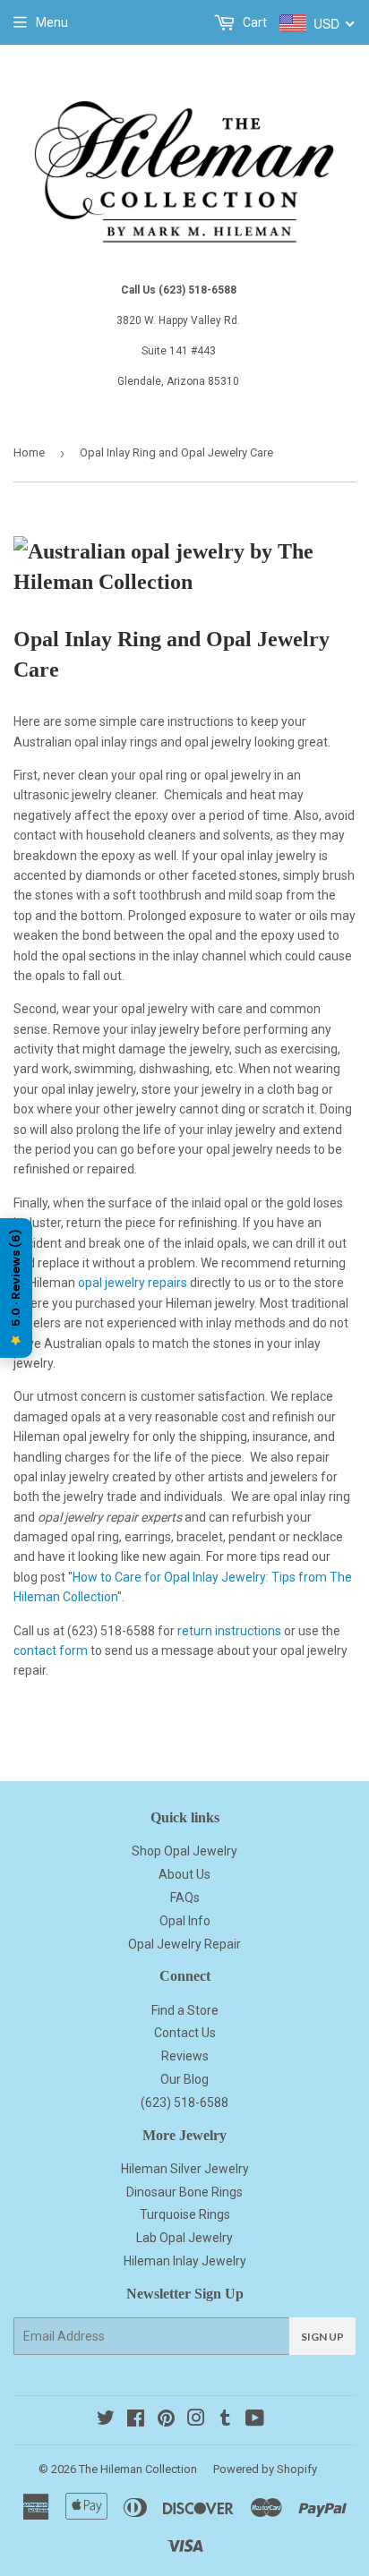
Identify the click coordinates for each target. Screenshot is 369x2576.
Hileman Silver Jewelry (185, 2169)
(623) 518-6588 (184, 2103)
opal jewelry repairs (133, 1283)
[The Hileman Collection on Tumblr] (225, 2420)
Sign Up (322, 2337)
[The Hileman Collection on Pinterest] (166, 2420)
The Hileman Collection (138, 2469)
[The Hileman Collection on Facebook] (136, 2420)
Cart (253, 22)
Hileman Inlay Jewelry (185, 2261)
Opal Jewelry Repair (184, 1944)
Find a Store (185, 2010)
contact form (51, 1651)
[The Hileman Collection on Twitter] (106, 2420)
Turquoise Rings (185, 2214)
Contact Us (185, 2033)
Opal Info (185, 1921)
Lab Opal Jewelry (184, 2238)
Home (29, 452)
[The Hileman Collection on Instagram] (196, 2420)
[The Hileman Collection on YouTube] (255, 2420)
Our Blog (184, 2079)
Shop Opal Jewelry (184, 1851)
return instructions (229, 1631)
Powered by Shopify (265, 2469)
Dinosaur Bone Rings (184, 2192)
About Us (184, 1874)
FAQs (185, 1898)
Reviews (185, 2056)
